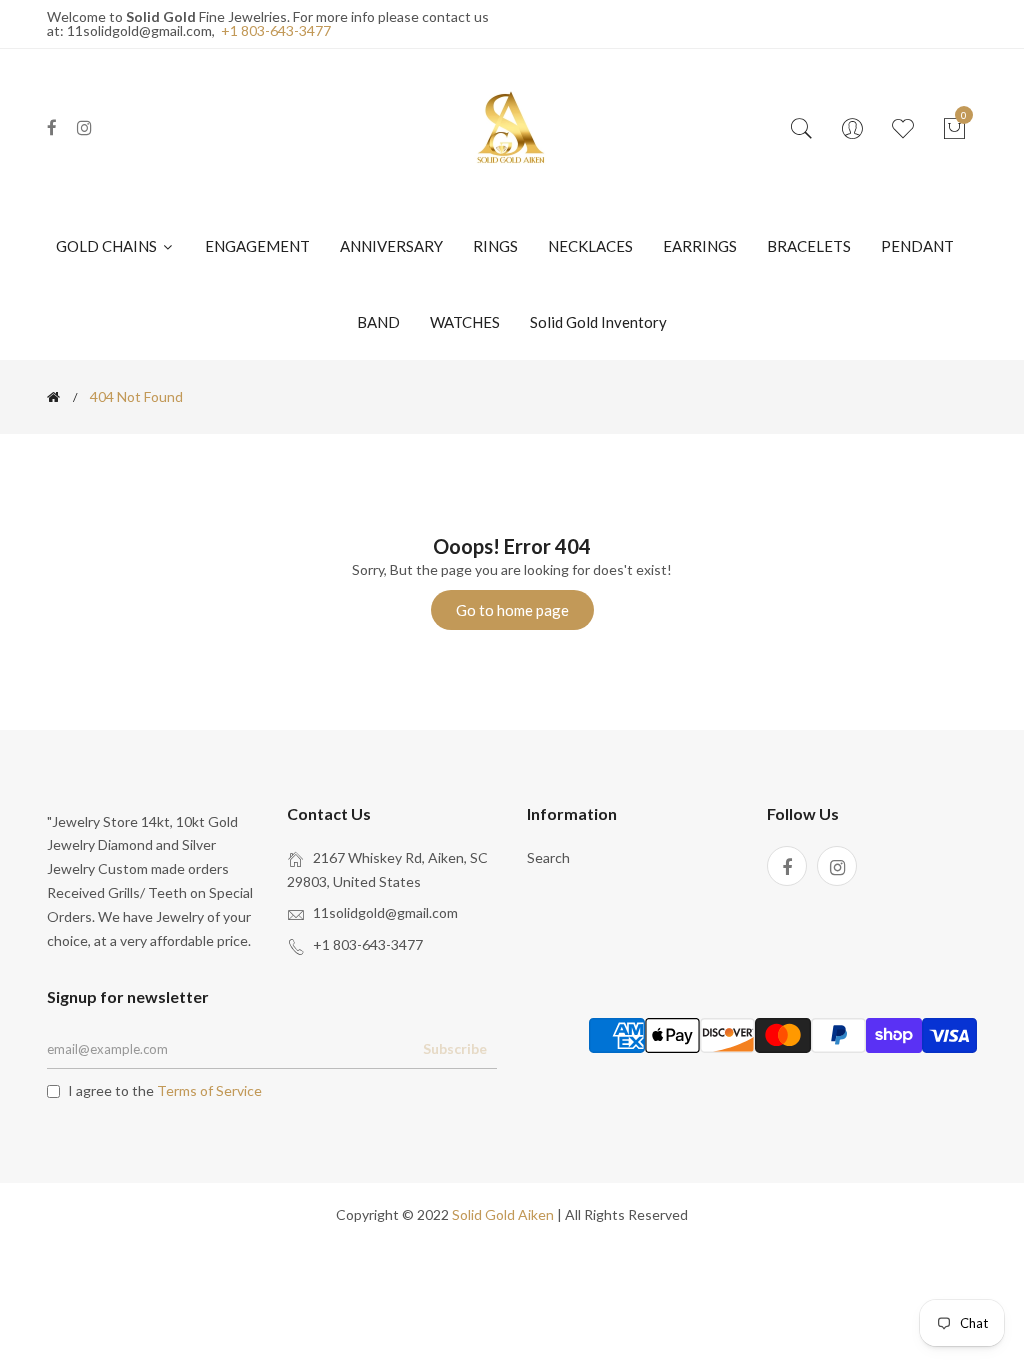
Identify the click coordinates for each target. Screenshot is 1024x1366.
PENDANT (917, 246)
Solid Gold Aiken (503, 1214)
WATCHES (465, 322)
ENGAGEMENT (257, 246)
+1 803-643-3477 (276, 30)
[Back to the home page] (53, 397)
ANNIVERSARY (391, 246)
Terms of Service (209, 1090)
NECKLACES (590, 246)
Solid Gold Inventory (598, 322)
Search (548, 857)
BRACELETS (809, 246)
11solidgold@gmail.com (385, 912)
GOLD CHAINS (108, 246)
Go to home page (512, 610)
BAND (378, 322)
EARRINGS (700, 246)
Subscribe (455, 1048)
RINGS (495, 246)
